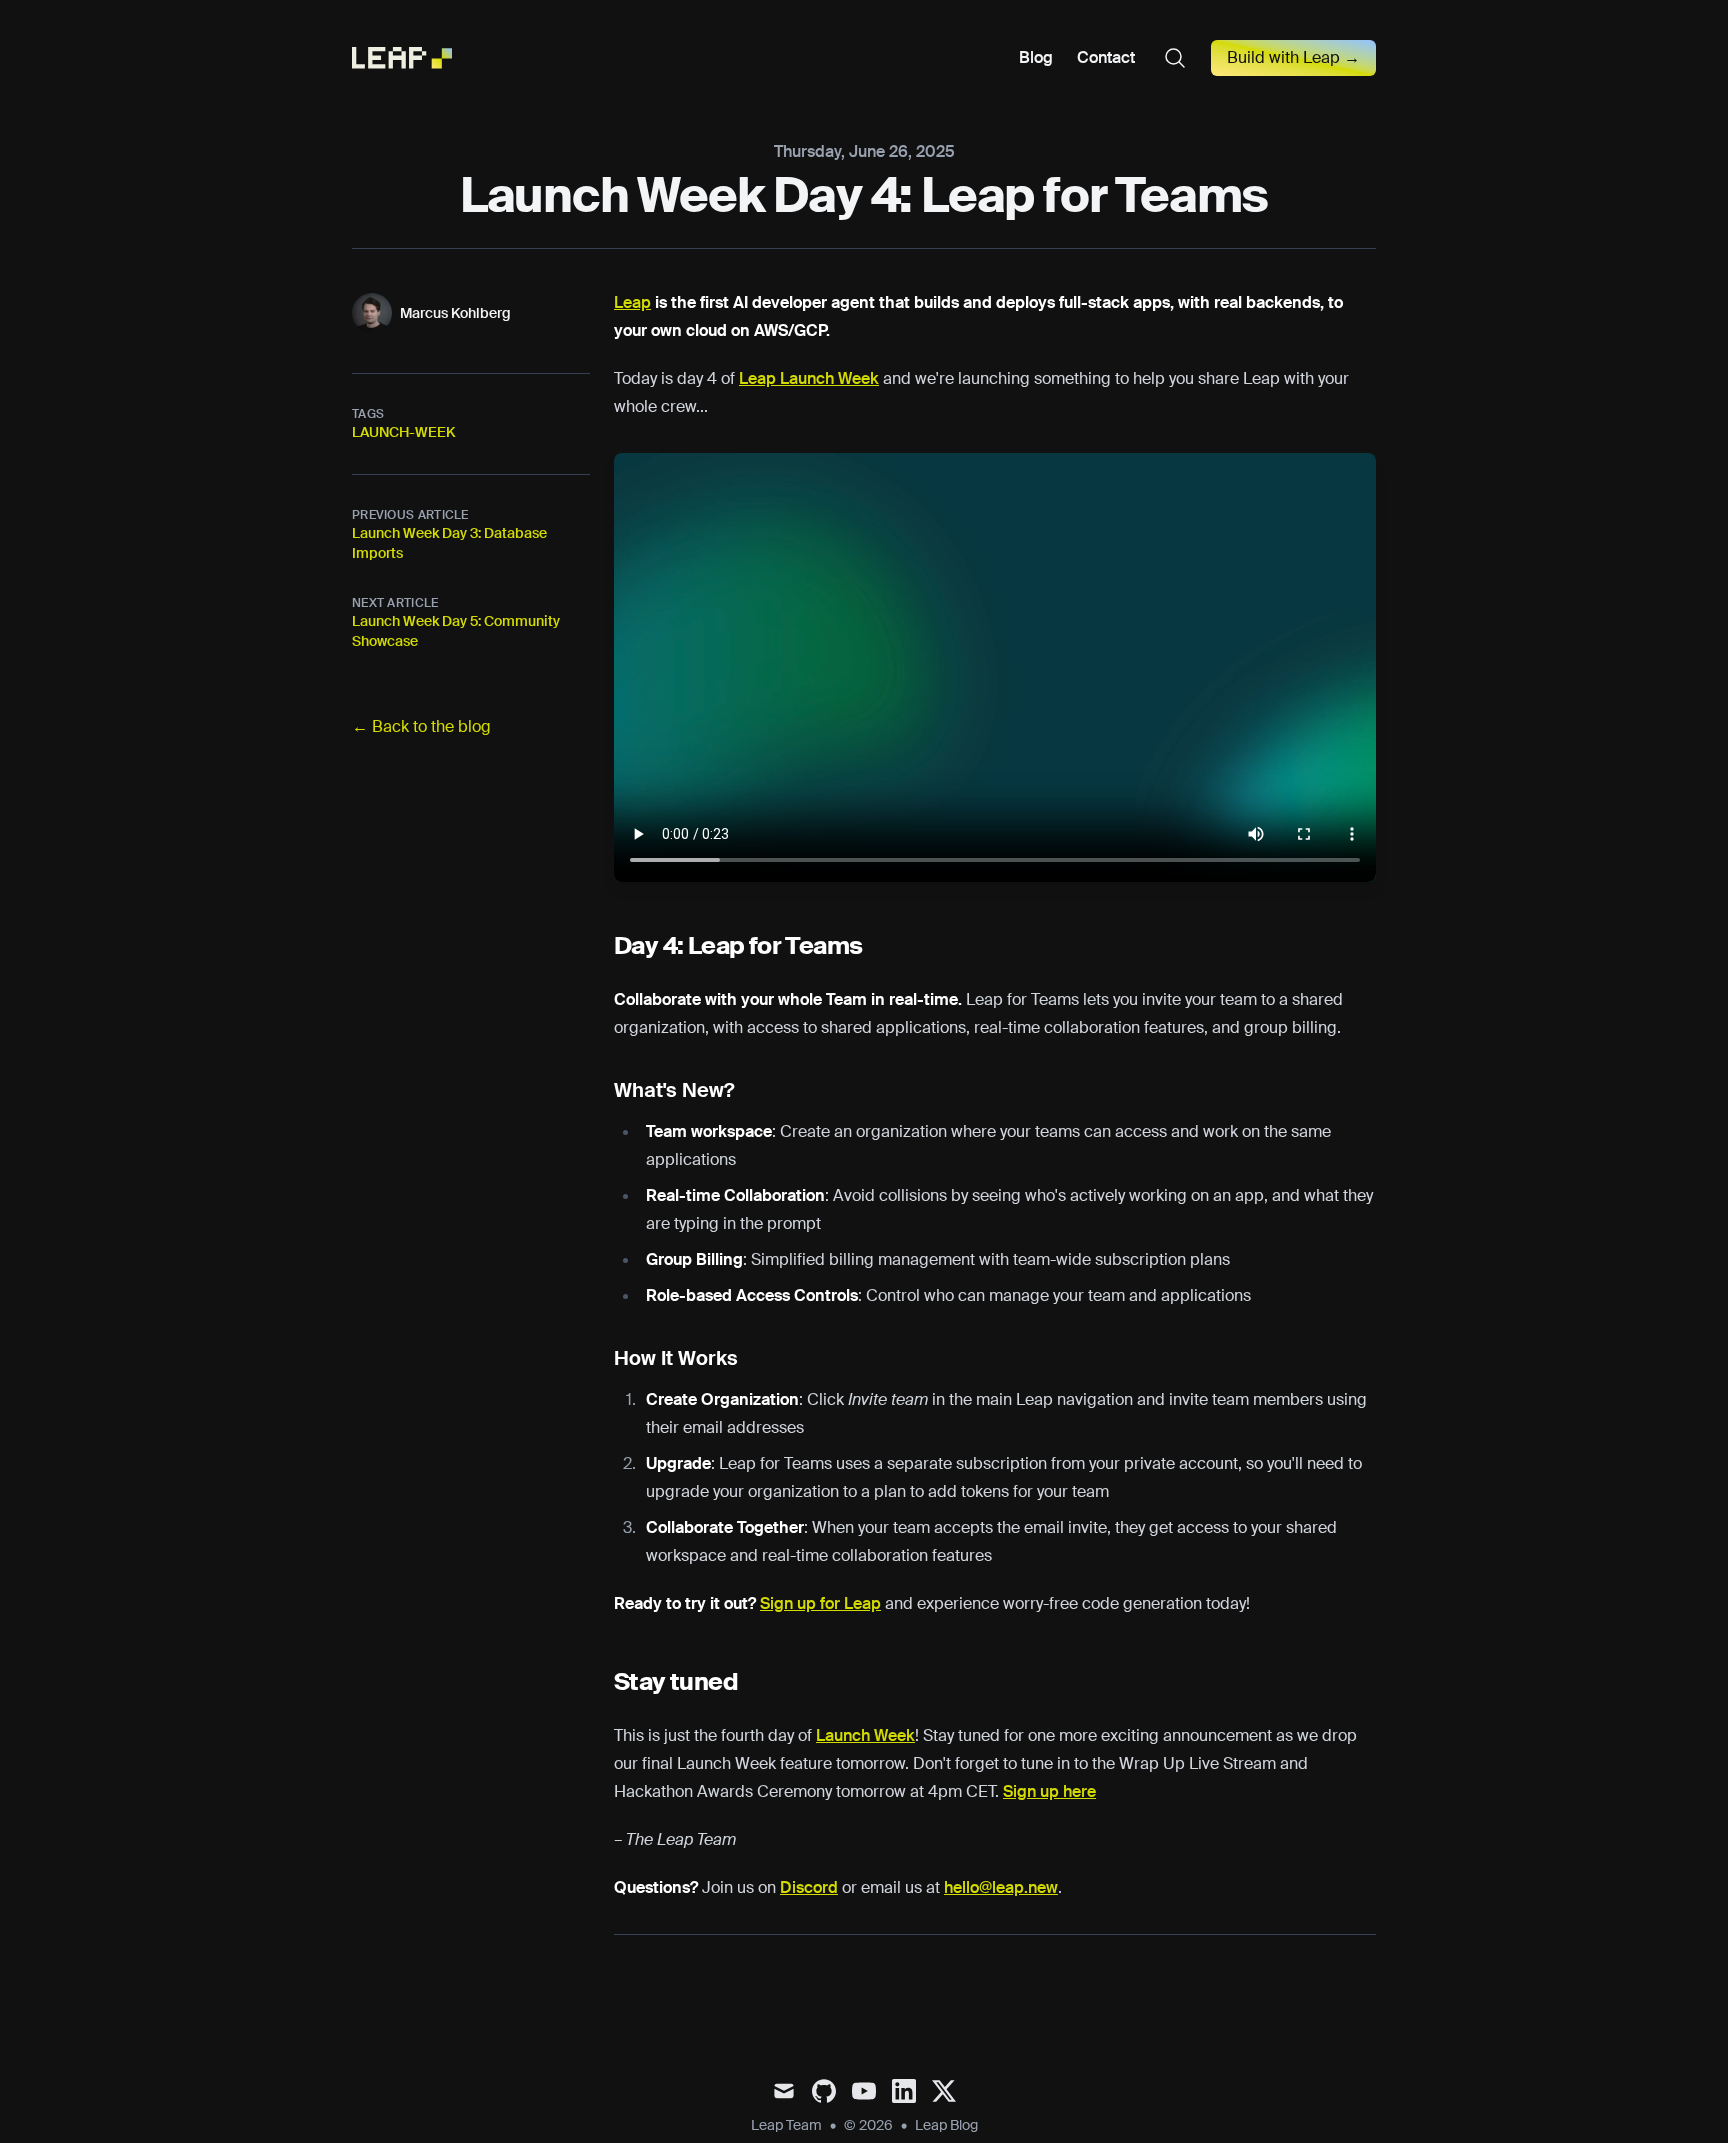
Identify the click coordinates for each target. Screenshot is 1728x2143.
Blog (1036, 58)
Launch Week (865, 1735)
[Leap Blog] (408, 58)
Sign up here (1049, 1791)
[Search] (1175, 58)
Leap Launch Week (809, 378)
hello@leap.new (1001, 1887)
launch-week (403, 432)
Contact (1106, 58)
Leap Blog (946, 2125)
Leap (632, 302)
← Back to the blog (421, 726)
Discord (809, 1887)
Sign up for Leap (820, 1603)
